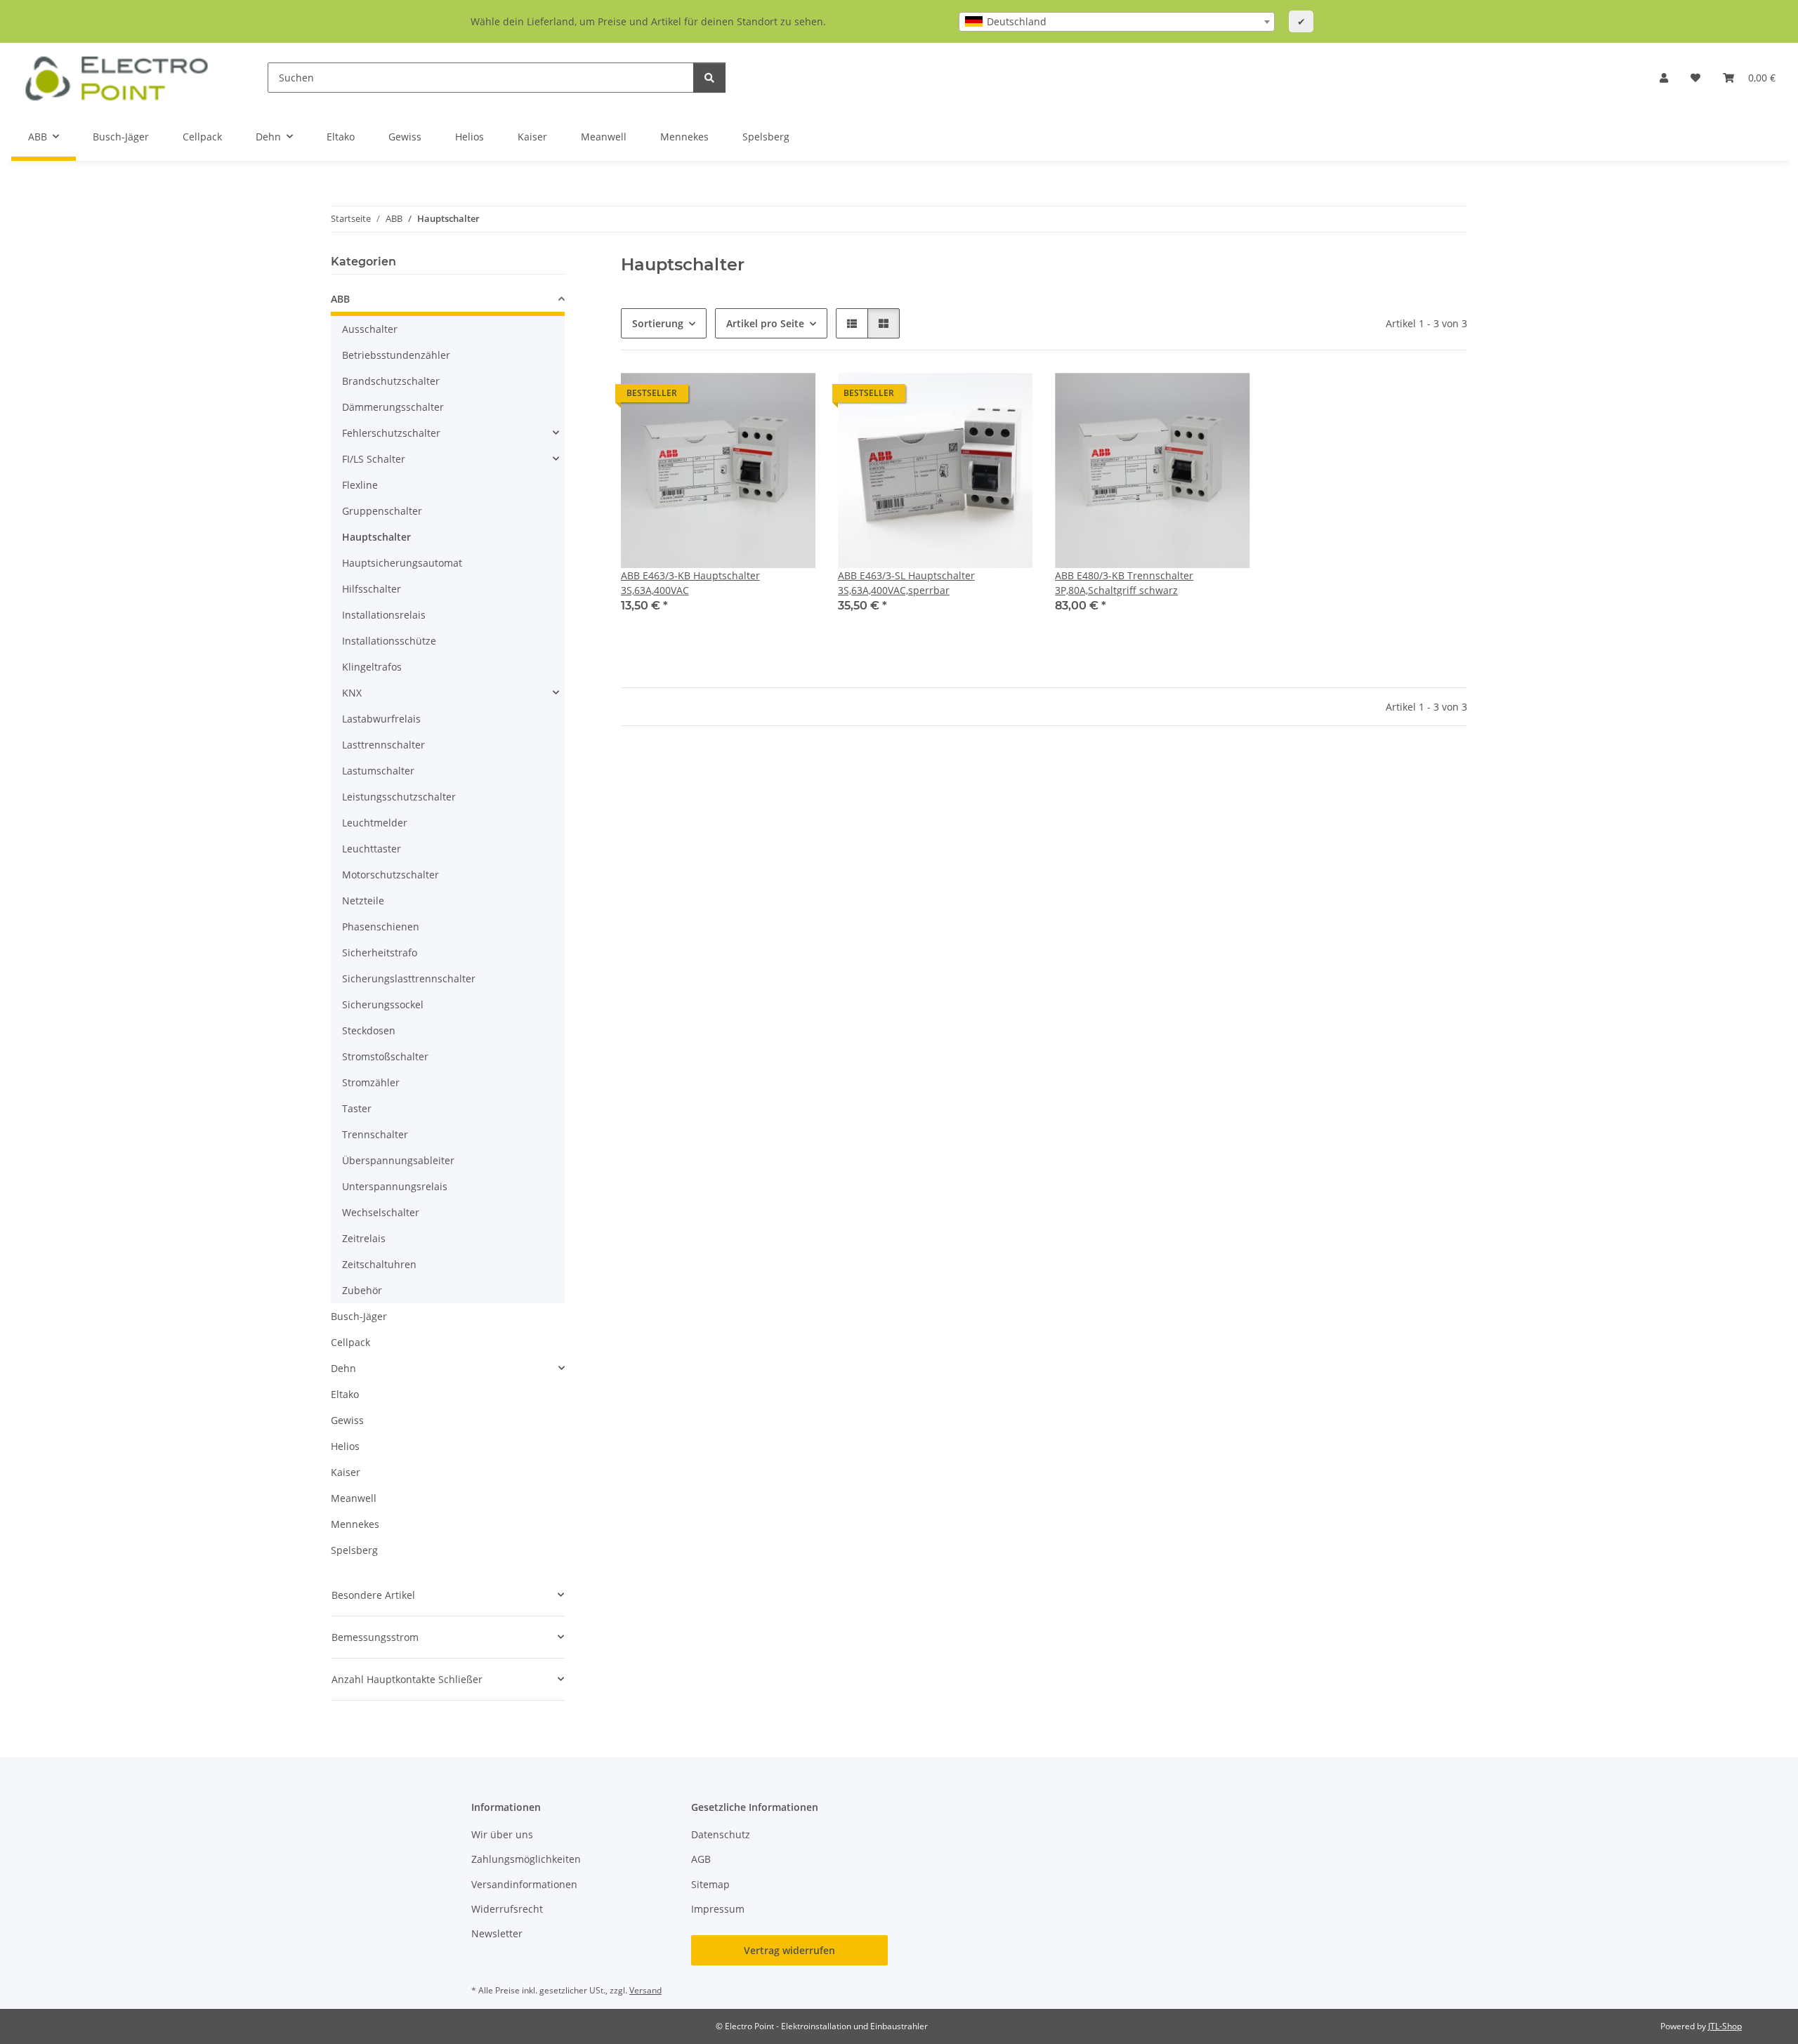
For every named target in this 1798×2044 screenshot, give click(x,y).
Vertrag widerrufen (789, 1950)
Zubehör (362, 1290)
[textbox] (1117, 22)
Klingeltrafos (372, 667)
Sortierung (658, 323)
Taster (357, 1108)
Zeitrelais (364, 1238)
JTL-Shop (1725, 2026)
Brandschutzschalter (391, 381)
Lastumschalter (378, 771)
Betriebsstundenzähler (396, 355)
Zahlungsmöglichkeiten (526, 1859)
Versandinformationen (524, 1884)
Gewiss (347, 1420)
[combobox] (1117, 22)
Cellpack (350, 1342)
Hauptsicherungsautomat (402, 563)
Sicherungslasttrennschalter (409, 978)
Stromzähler (371, 1082)
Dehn (343, 1368)
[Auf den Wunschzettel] (792, 397)
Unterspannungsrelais (395, 1186)
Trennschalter (375, 1134)
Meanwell (354, 1498)
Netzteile (363, 901)
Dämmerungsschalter (393, 407)
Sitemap (710, 1884)
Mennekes (355, 1524)
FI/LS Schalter (374, 459)
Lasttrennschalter (383, 745)
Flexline (360, 485)
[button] (1664, 78)
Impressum (718, 1909)
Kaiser (346, 1472)
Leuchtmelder (375, 823)
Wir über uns (502, 1834)
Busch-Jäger (359, 1316)
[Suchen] (709, 78)
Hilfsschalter (372, 589)
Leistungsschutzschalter (399, 797)
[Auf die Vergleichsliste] (755, 397)
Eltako (345, 1394)
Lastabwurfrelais (381, 719)
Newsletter (497, 1933)
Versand (645, 1990)
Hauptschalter (376, 537)
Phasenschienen (381, 927)
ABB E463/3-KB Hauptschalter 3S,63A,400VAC (690, 583)
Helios (345, 1446)
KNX (352, 693)
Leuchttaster (372, 849)
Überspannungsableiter (398, 1160)
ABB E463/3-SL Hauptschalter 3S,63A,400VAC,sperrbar (906, 583)
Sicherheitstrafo (380, 952)
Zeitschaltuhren (379, 1264)
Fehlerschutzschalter (391, 433)
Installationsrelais (384, 615)
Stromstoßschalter (385, 1056)
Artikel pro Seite (765, 323)
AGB (701, 1859)
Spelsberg (354, 1550)
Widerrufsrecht (507, 1909)
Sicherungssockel (383, 1004)
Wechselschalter (381, 1212)
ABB (340, 299)
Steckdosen (369, 1030)
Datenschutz (721, 1834)
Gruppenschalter (382, 511)
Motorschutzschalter (391, 875)
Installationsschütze (389, 641)
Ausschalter (370, 329)
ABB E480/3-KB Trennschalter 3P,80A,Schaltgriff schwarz (1124, 583)
